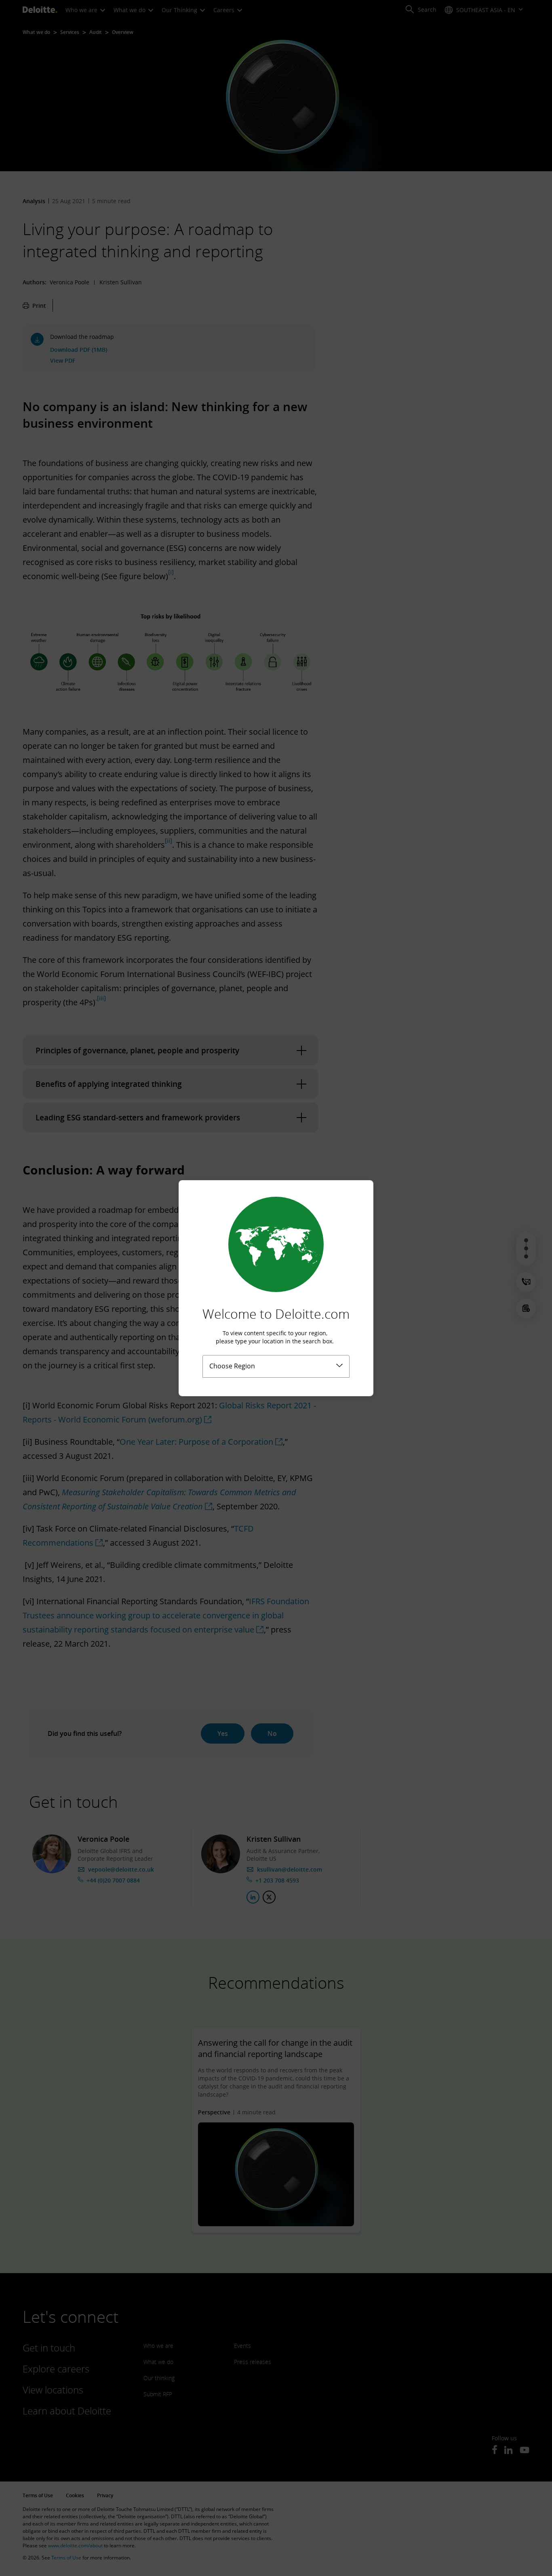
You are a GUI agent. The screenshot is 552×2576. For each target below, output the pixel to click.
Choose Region (232, 1366)
